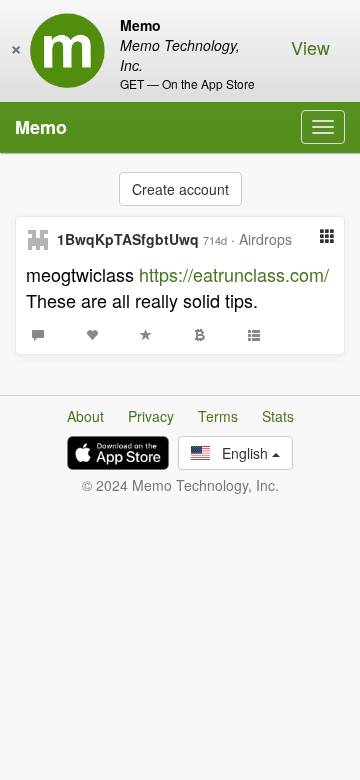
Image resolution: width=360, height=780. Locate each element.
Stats (278, 416)
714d (215, 240)
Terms (218, 416)
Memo (41, 127)
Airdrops (265, 239)
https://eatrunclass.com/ (234, 274)
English (241, 453)
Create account (180, 189)
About (85, 416)
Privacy (151, 416)
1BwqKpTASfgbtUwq (128, 239)
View (310, 47)
